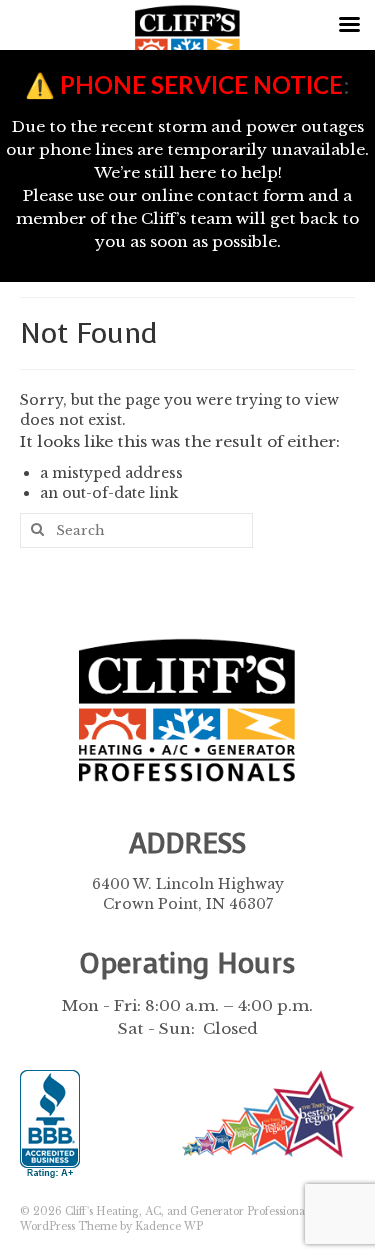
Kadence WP (169, 1226)
